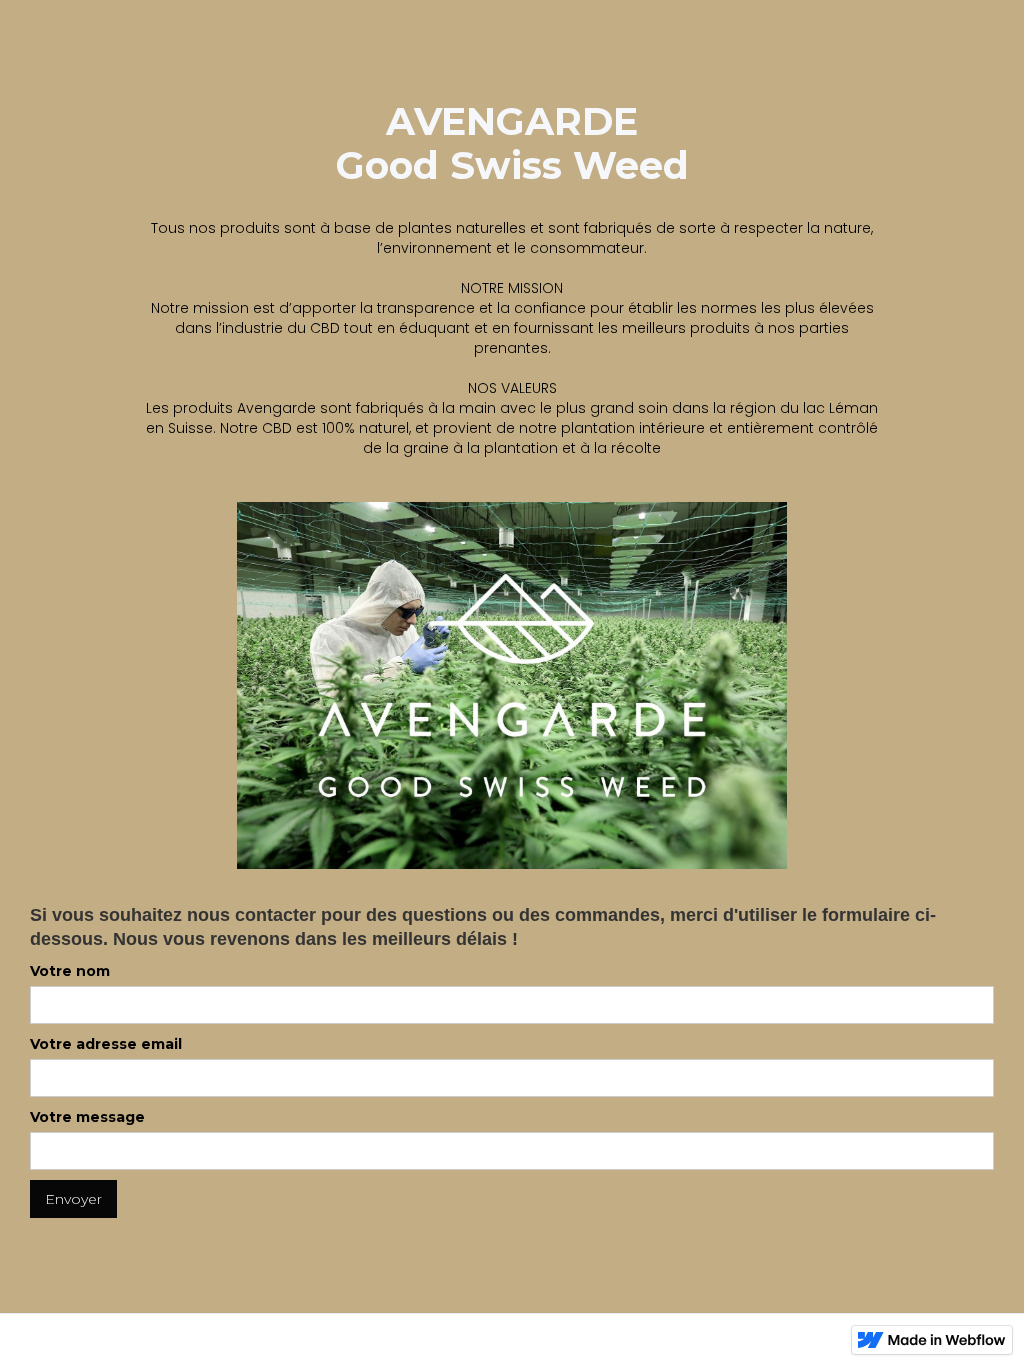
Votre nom (70, 971)
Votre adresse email (106, 1044)
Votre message (87, 1117)
